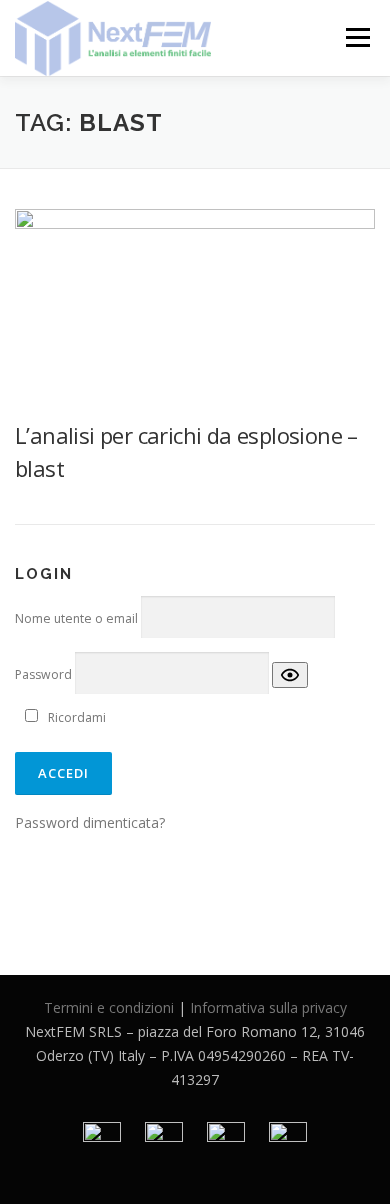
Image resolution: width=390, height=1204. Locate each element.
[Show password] (290, 675)
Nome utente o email (76, 618)
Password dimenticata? (90, 822)
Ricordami (77, 717)
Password (43, 674)
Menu (356, 37)
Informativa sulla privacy (268, 1007)
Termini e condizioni (109, 1007)
